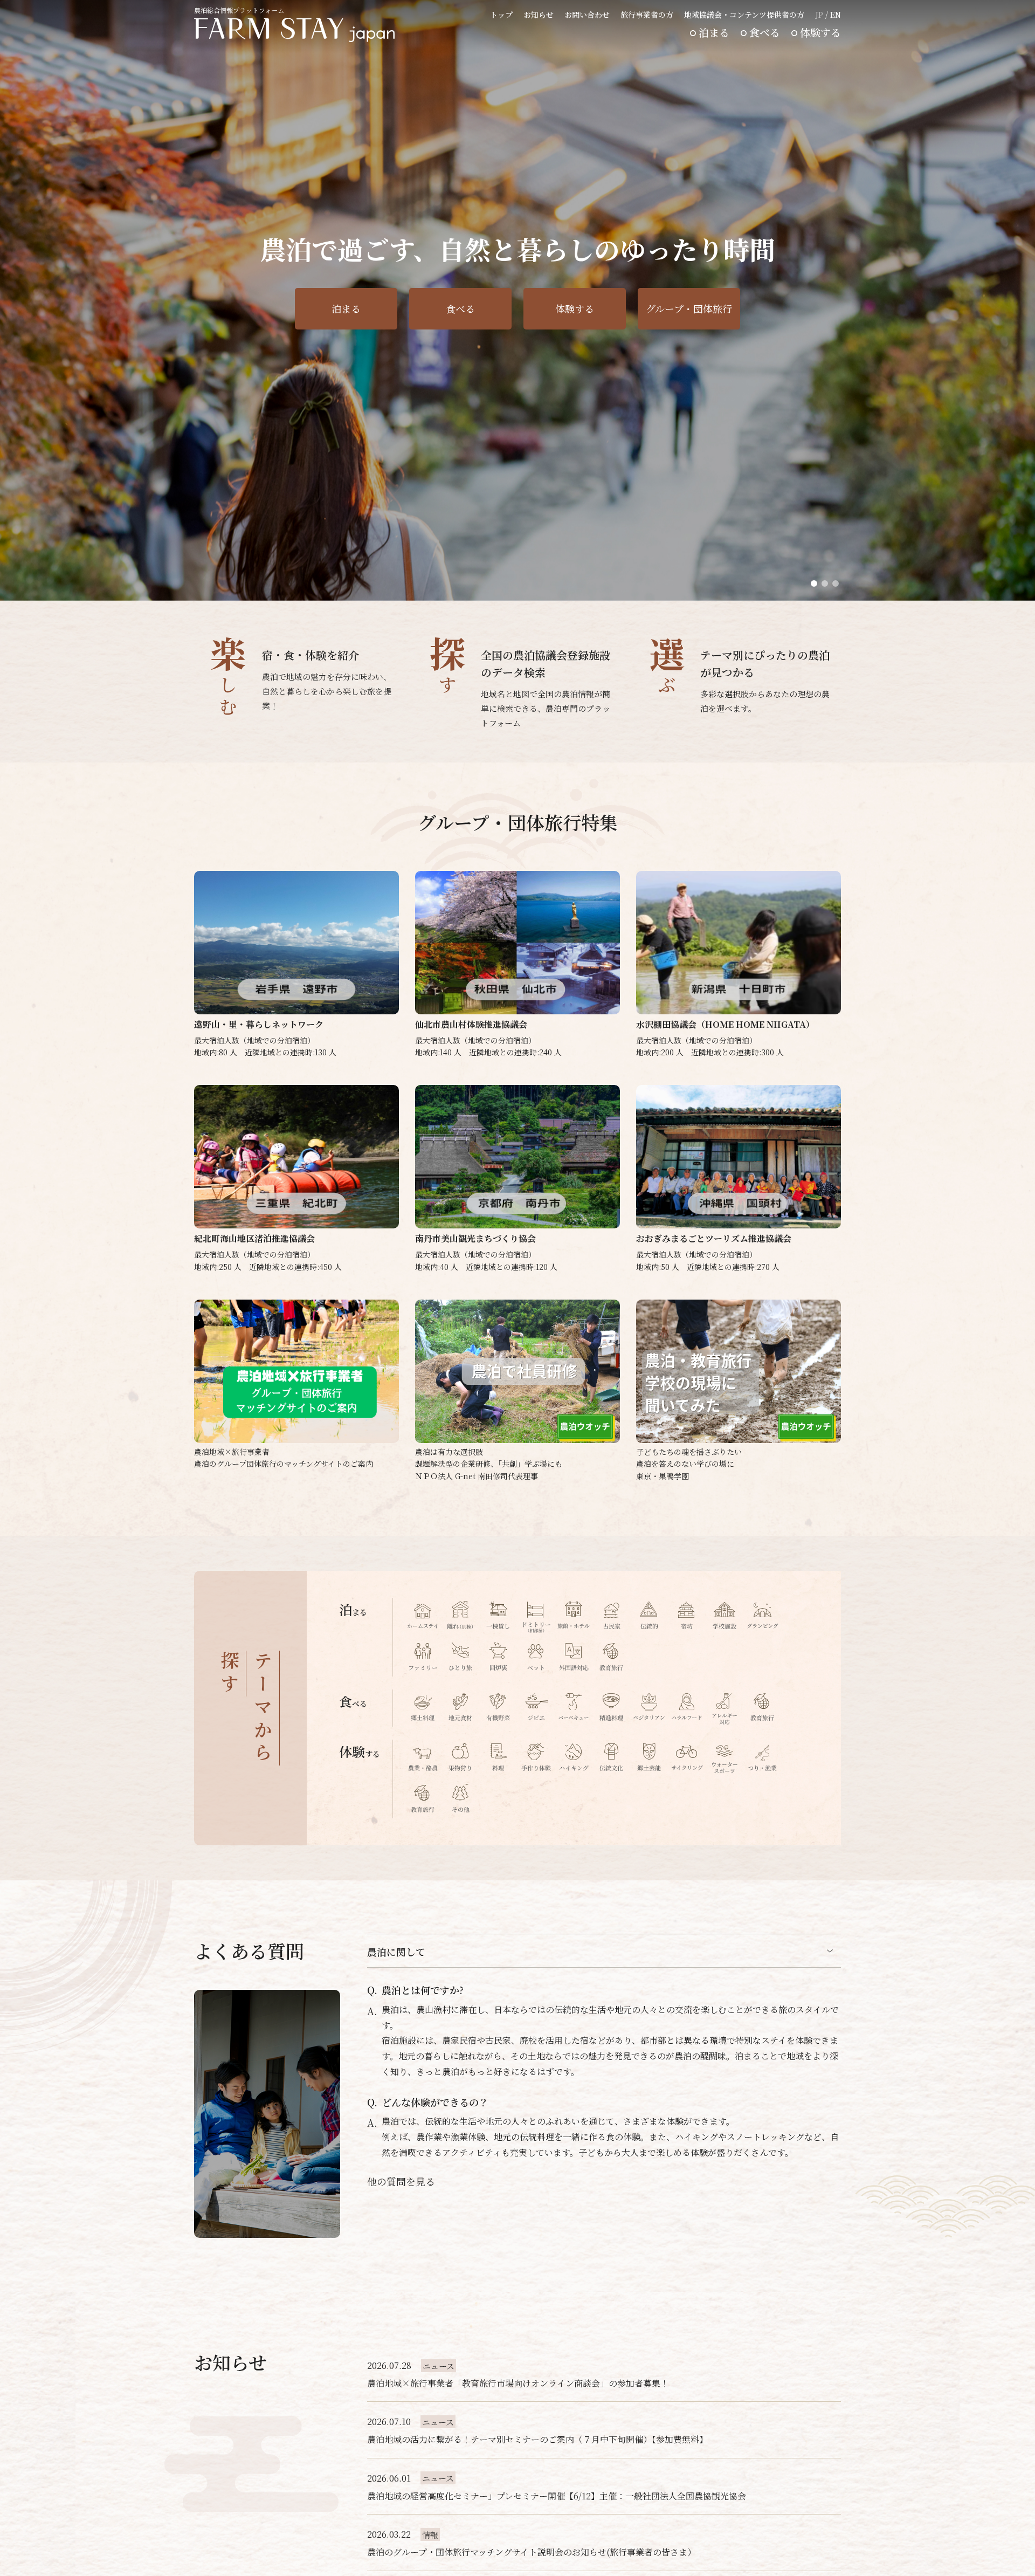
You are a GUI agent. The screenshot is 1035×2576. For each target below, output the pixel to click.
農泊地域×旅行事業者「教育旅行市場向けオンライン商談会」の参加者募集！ (518, 2383)
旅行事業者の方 (647, 15)
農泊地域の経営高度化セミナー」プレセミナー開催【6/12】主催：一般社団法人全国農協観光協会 (557, 2496)
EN (836, 15)
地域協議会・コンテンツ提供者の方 (744, 15)
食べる (765, 32)
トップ (501, 15)
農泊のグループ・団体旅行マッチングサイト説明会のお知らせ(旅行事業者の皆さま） (532, 2552)
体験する (820, 32)
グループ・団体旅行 (689, 308)
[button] (814, 583)
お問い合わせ (587, 15)
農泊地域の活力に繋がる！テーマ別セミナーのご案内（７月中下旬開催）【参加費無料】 (537, 2439)
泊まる (714, 32)
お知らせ (539, 15)
